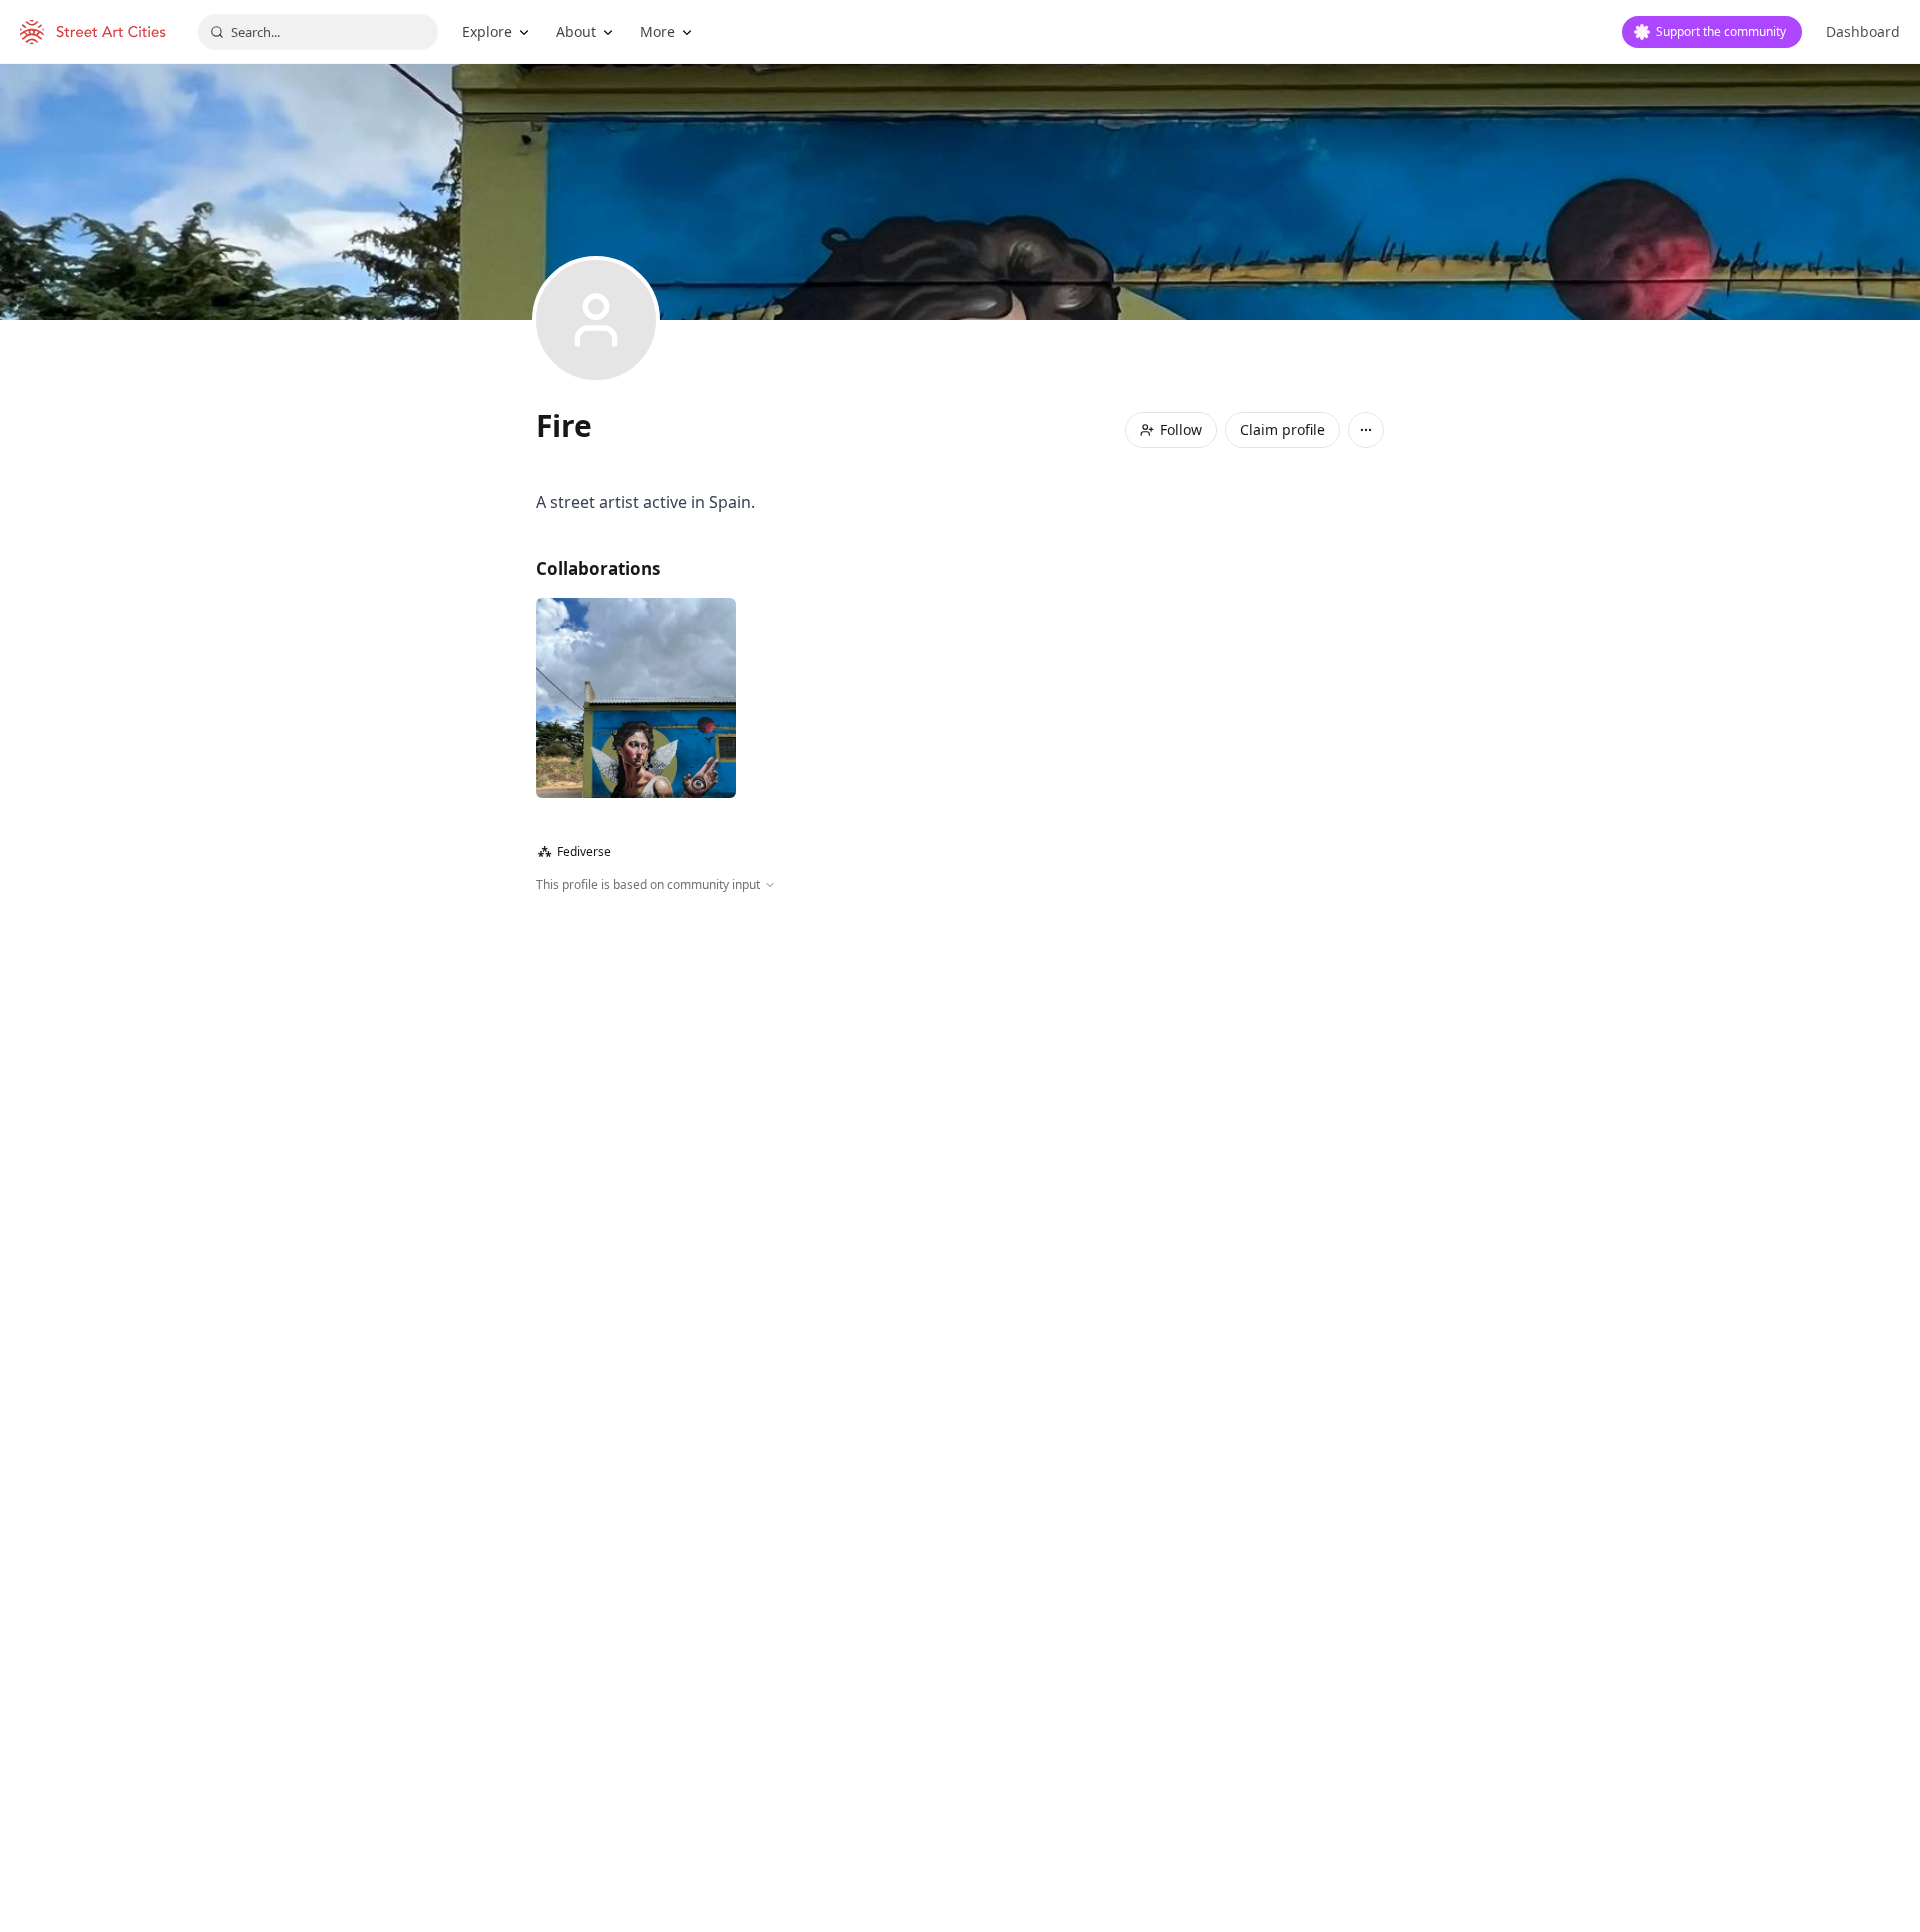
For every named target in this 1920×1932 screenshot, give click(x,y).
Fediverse (574, 851)
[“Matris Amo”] (636, 698)
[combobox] (318, 32)
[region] (960, 1110)
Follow (1181, 429)
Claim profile (1282, 429)
